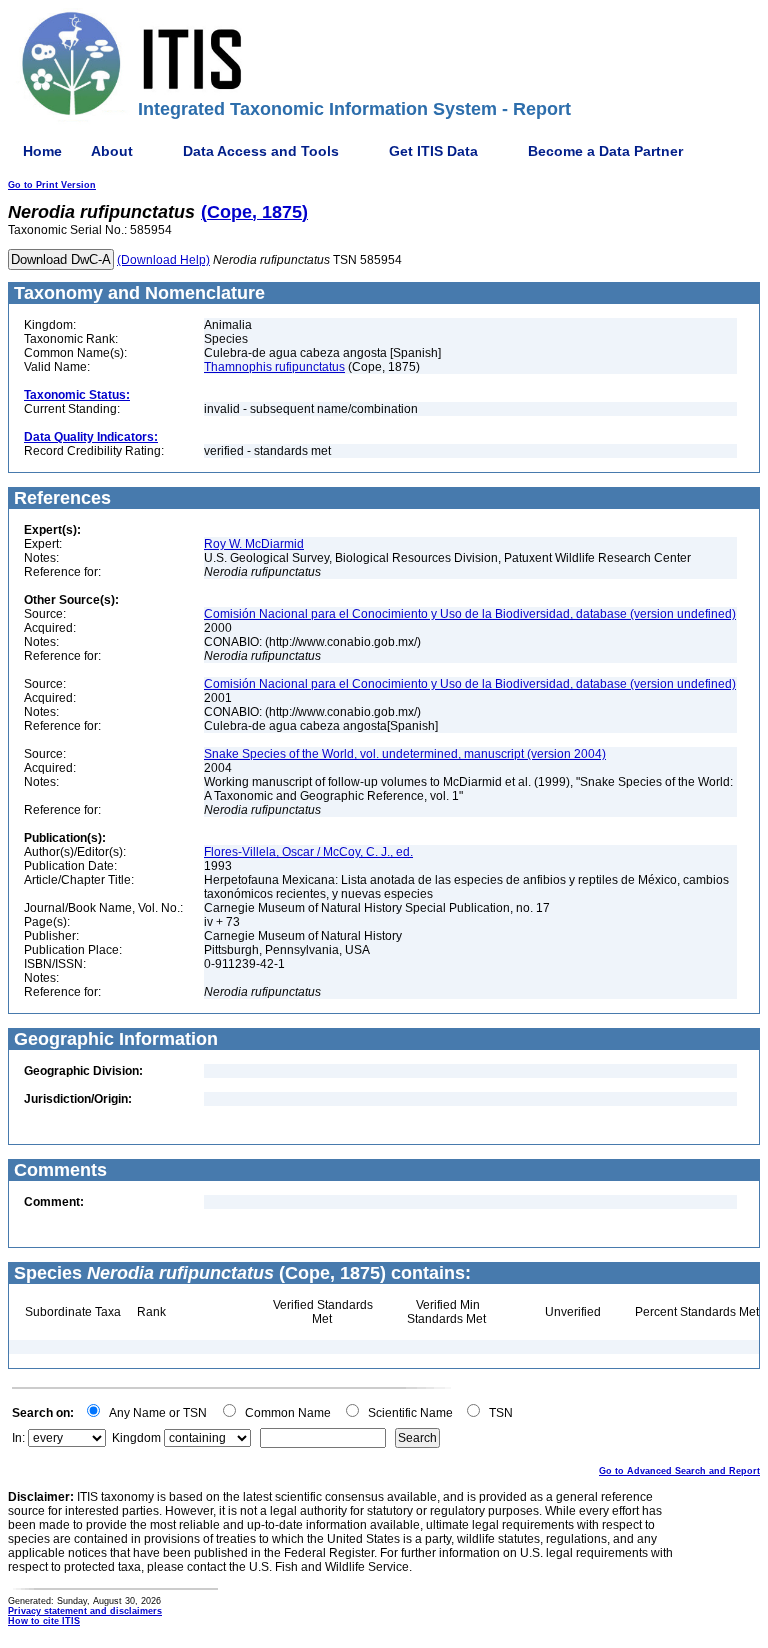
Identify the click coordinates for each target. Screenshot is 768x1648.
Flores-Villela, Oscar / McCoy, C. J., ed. (308, 852)
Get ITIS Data (433, 151)
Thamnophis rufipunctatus (274, 367)
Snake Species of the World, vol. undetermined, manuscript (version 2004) (405, 754)
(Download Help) (163, 260)
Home (42, 151)
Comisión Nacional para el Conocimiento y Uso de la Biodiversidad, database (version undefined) (470, 614)
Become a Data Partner (605, 151)
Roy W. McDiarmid (254, 544)
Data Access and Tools (261, 151)
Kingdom (136, 1438)
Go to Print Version (52, 185)
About (112, 151)
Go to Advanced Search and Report (679, 1471)
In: (18, 1438)
